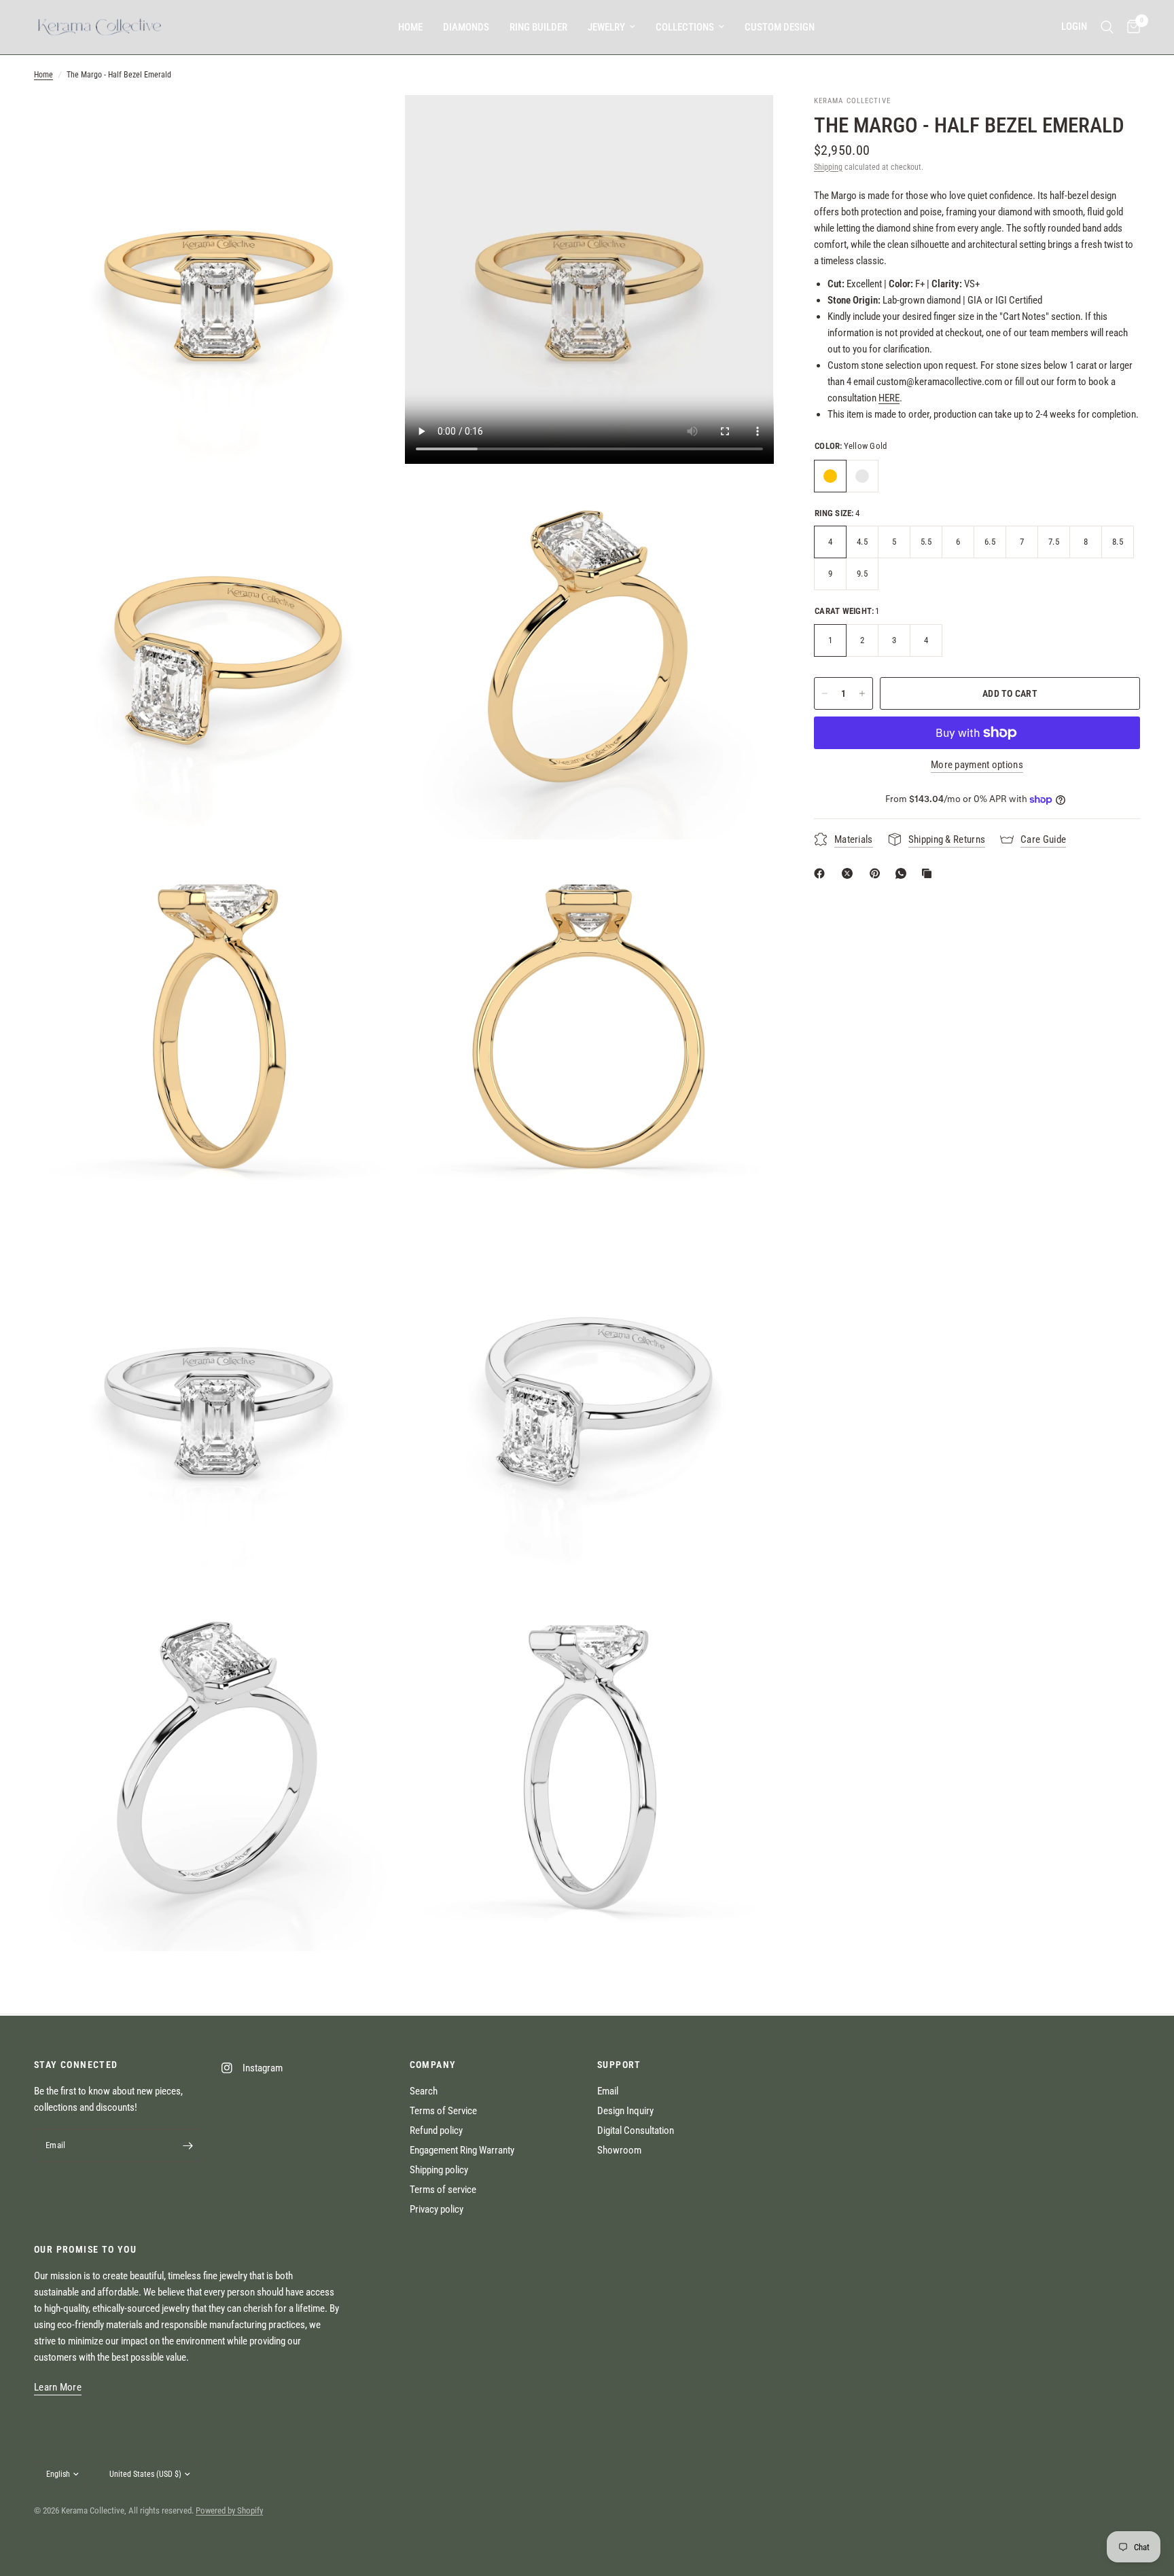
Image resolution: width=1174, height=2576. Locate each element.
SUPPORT (619, 2065)
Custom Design (780, 27)
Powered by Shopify (229, 2510)
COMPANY (433, 2065)
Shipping (828, 167)
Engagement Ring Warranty (462, 2150)
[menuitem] (410, 27)
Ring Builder (538, 27)
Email (608, 2091)
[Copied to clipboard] (929, 873)
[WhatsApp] (904, 873)
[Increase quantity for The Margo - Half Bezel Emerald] (862, 693)
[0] (1130, 27)
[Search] (1107, 27)
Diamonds (466, 27)
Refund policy (436, 2130)
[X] (850, 873)
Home (410, 27)
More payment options (977, 765)
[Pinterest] (878, 873)
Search (424, 2091)
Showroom (619, 2150)
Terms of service (443, 2190)
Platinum (862, 476)
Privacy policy (437, 2209)
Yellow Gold (830, 476)
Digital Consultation (636, 2130)
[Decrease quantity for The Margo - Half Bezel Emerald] (825, 693)
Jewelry (606, 27)
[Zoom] (374, 124)
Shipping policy (439, 2170)
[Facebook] (822, 873)
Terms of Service (443, 2111)
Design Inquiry (625, 2111)
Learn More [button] (58, 2388)
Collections (685, 27)
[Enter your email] (188, 2145)
